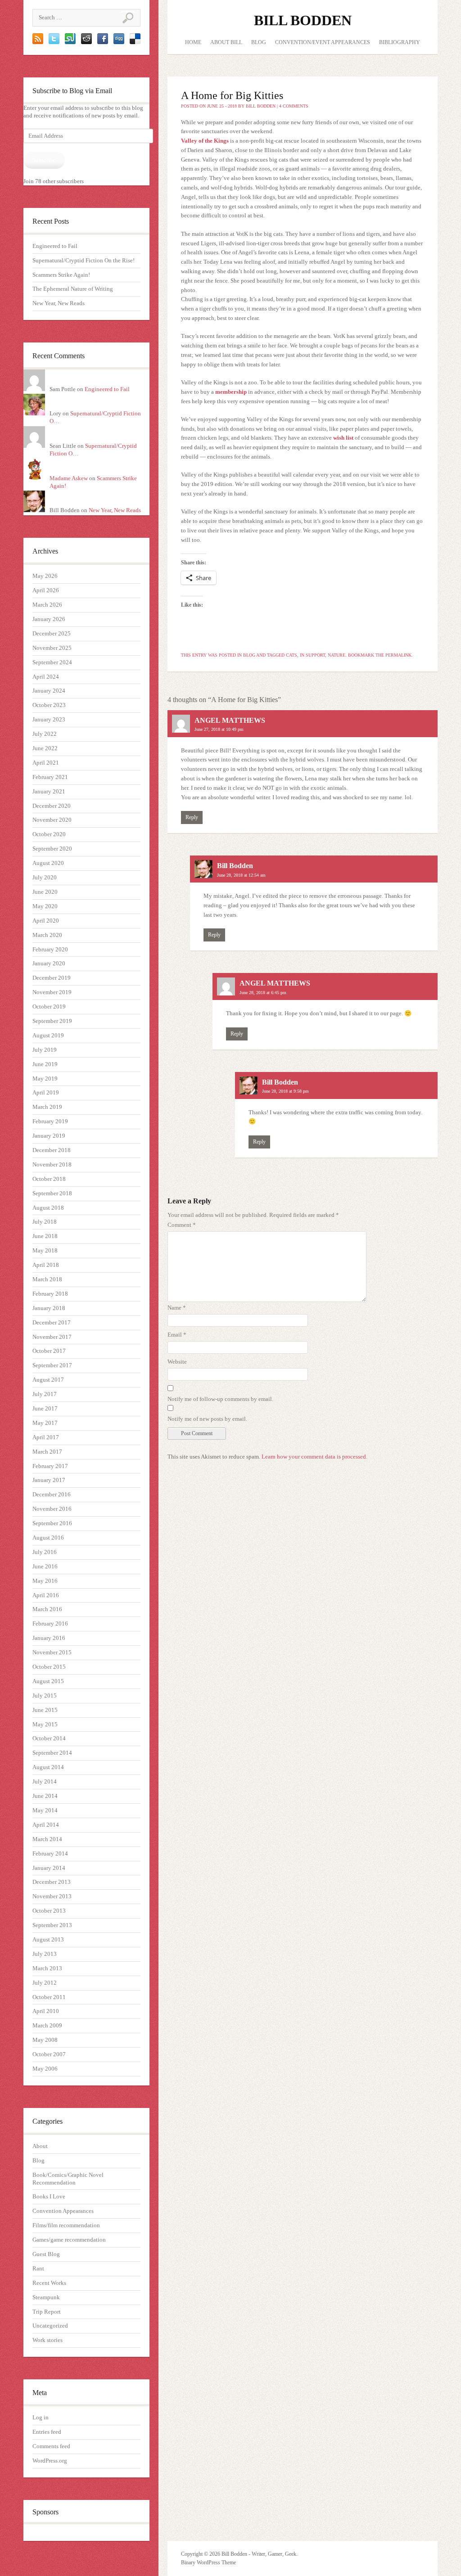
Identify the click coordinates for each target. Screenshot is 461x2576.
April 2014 (46, 1825)
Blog (38, 2160)
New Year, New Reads (59, 303)
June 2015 (45, 1710)
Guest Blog (46, 2254)
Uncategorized (50, 2326)
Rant (38, 2268)
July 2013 (45, 1954)
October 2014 (49, 1738)
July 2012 (45, 1983)
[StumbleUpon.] (70, 42)
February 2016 (50, 1624)
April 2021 (46, 763)
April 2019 (46, 1092)
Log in (41, 2417)
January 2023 (49, 719)
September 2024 (52, 662)
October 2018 (49, 1179)
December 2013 (52, 1882)
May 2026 (45, 576)
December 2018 (52, 1150)
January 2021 (49, 791)
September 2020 (52, 849)
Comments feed (51, 2446)
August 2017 (48, 1380)
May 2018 (45, 1250)
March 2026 (47, 605)
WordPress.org (50, 2461)
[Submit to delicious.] (135, 42)
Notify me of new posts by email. (207, 1419)
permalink (398, 655)
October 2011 (49, 1997)
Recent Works (49, 2283)
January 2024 (49, 691)
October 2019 (49, 1007)
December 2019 (52, 978)
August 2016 (48, 1538)
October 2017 (49, 1351)
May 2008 (45, 2040)
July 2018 (45, 1222)
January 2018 (49, 1308)
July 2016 (45, 1552)
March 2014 (47, 1839)
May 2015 (45, 1724)
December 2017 (52, 1322)
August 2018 (48, 1208)
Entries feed (47, 2432)
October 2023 (49, 705)
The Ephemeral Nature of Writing (73, 289)
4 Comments (294, 106)
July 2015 (45, 1696)
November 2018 (52, 1164)
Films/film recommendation (66, 2225)
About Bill (226, 42)
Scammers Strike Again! (61, 275)
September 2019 (52, 1021)
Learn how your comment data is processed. (314, 1457)
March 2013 (47, 1968)
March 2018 (47, 1279)
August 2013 (48, 1939)
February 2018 (50, 1294)
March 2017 (47, 1452)
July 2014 (45, 1781)
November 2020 (52, 820)
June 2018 (45, 1236)
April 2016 (46, 1595)
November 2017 (52, 1337)
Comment (182, 1225)
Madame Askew (69, 478)
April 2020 (46, 921)
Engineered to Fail (55, 246)
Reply (192, 817)
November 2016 (52, 1509)
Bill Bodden (303, 20)
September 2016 (52, 1523)
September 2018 (52, 1193)
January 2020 (49, 963)
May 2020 (45, 906)
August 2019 (48, 1035)
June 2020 (45, 892)
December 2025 (52, 633)
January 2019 (49, 1136)
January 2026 (49, 619)
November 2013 (52, 1896)
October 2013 (49, 1911)
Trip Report (47, 2312)
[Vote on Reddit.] (86, 42)
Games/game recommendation (69, 2240)
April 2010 (46, 2011)
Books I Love (49, 2196)
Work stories (47, 2340)
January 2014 (49, 1868)
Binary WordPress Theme (208, 2562)
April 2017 (46, 1437)
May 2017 (45, 1423)
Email (177, 1335)
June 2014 (45, 1796)
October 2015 (49, 1667)
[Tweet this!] (54, 42)
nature (337, 655)
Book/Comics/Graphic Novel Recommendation (68, 2179)
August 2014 (48, 1767)
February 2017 (50, 1466)
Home (193, 42)
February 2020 (50, 949)
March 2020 (47, 935)
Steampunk (46, 2297)
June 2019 (45, 1064)
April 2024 (46, 677)
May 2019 (45, 1079)
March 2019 (47, 1107)
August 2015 (48, 1681)
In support (312, 655)
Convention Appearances (63, 2211)
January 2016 (49, 1638)
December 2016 (52, 1494)
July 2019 (45, 1050)
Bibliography (400, 42)
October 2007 (49, 2054)
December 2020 (52, 806)
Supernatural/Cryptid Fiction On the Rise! (84, 260)
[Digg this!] (119, 42)
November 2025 (52, 648)
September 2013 (52, 1925)
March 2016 (47, 1609)
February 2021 (50, 777)
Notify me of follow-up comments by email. (220, 1399)
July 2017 (45, 1394)
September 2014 (52, 1753)
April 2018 (46, 1265)
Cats (292, 655)
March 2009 (47, 2025)
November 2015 (52, 1652)
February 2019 (50, 1121)
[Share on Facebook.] (103, 42)
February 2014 (50, 1853)
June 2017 (45, 1408)
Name (177, 1308)
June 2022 (45, 748)
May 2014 (45, 1810)
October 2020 (49, 834)
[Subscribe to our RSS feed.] (38, 42)
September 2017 (52, 1365)
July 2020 (45, 877)
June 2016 (45, 1566)
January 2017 (49, 1480)
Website (177, 1362)
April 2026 (46, 590)
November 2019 (52, 992)
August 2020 (48, 863)
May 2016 (45, 1581)
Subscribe (44, 160)
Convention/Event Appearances (323, 42)
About (40, 2146)
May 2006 (45, 2069)
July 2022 (45, 734)
